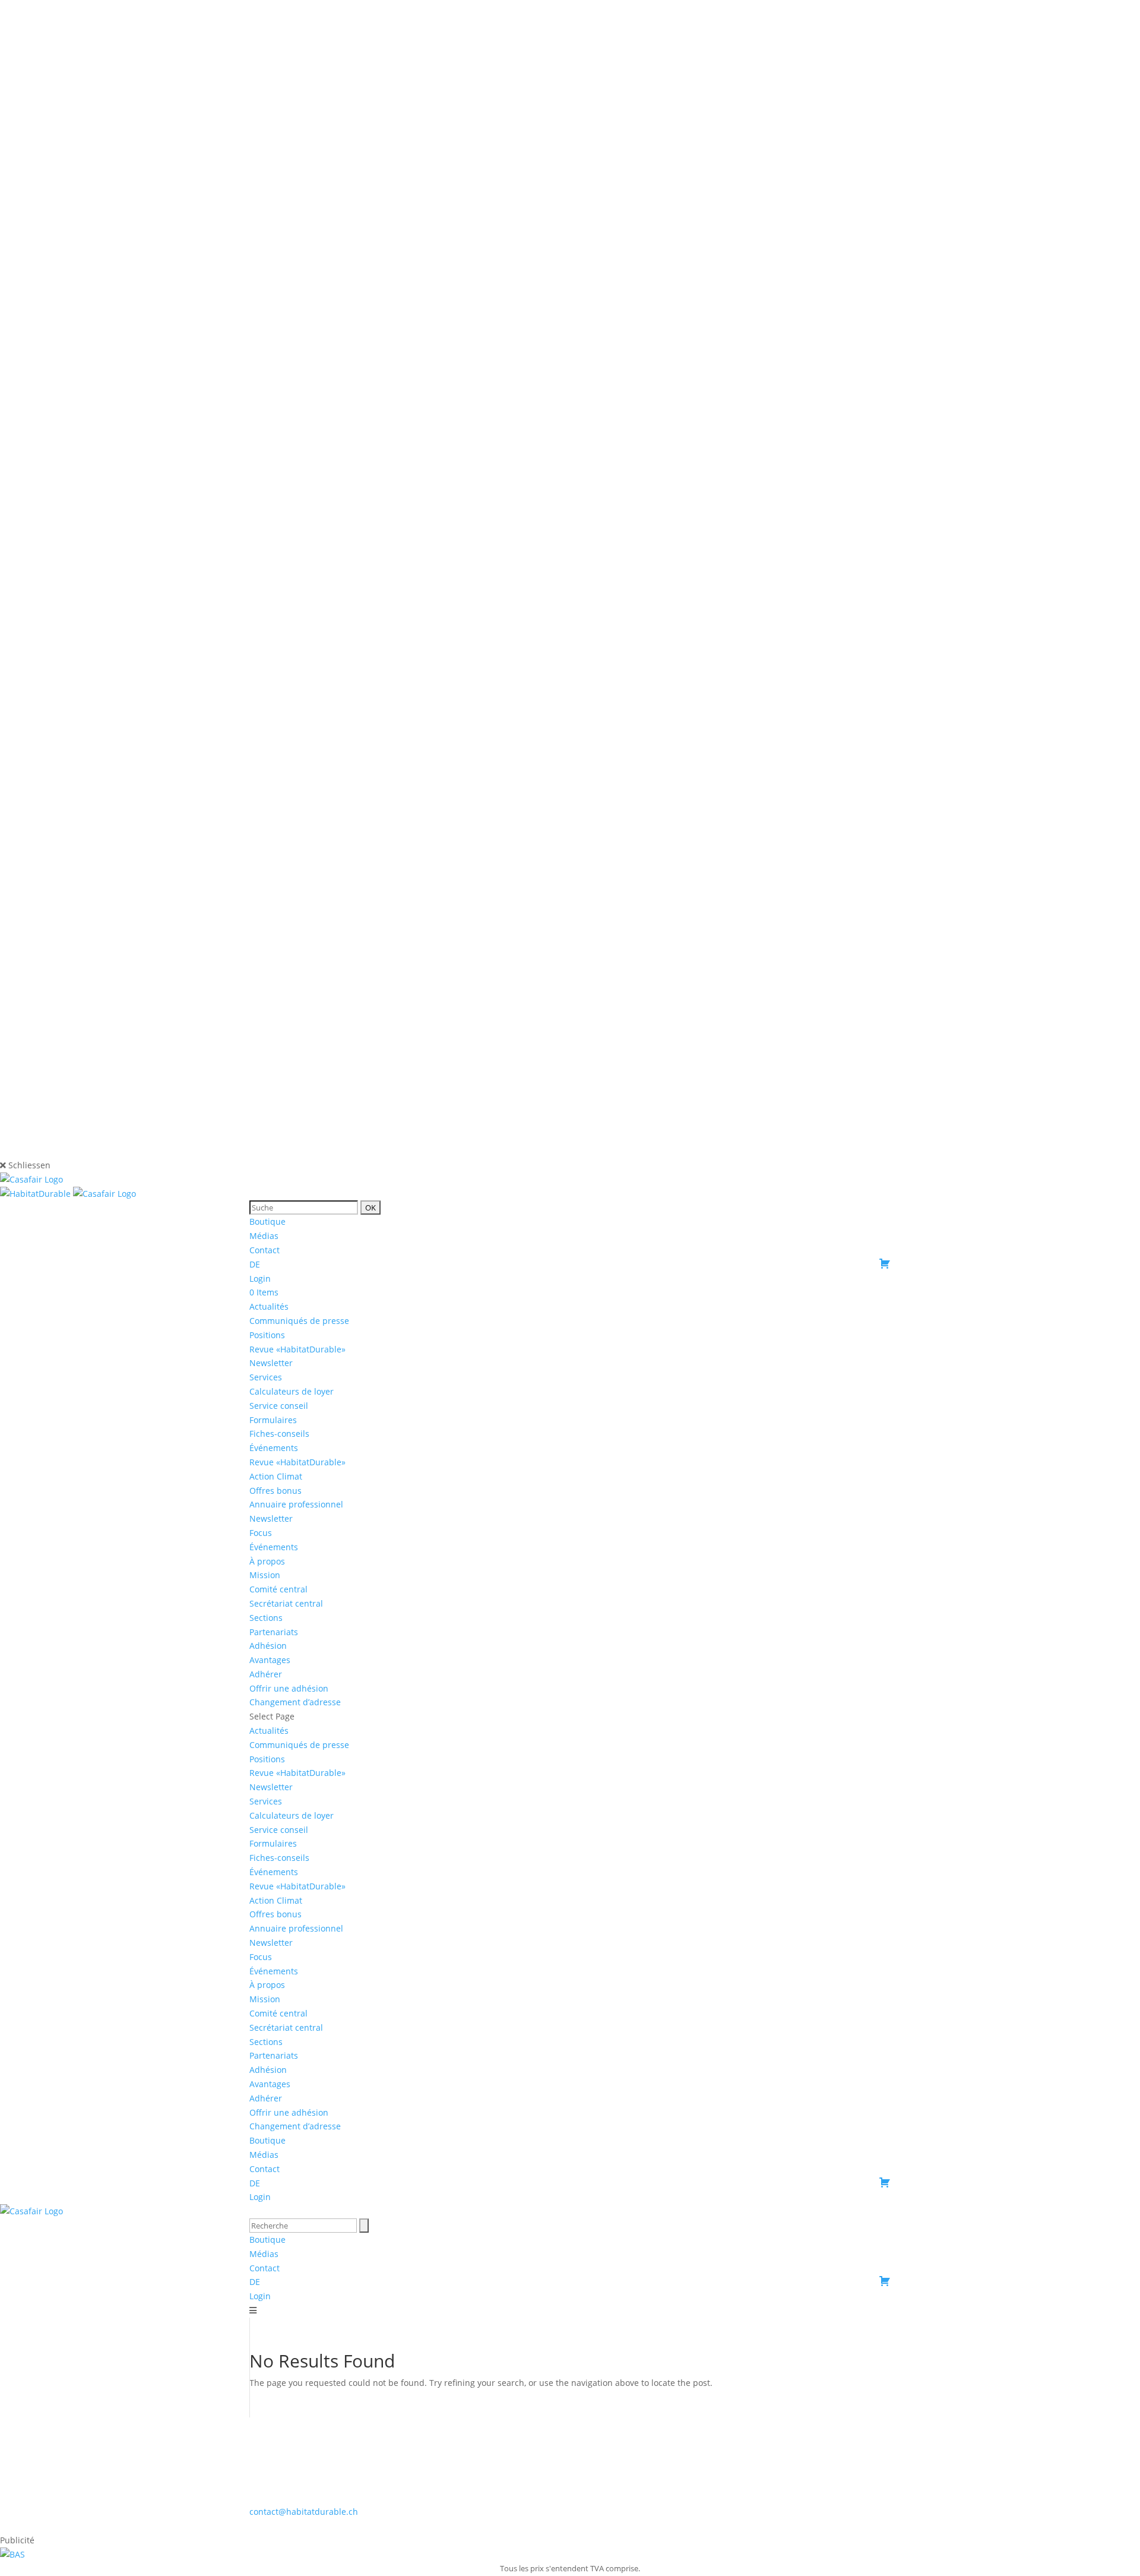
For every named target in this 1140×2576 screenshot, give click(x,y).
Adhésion (268, 1646)
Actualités (269, 1306)
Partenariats (274, 1632)
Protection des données (663, 2526)
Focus (261, 1533)
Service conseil (279, 1406)
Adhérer (266, 1674)
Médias (264, 1236)
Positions (267, 1335)
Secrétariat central (286, 1603)
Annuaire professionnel (296, 1504)
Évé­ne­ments (274, 1448)
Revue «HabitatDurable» (297, 1349)
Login (260, 1278)
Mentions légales (571, 2526)
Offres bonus (275, 1491)
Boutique (267, 1221)
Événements (274, 1547)
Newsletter (271, 1363)
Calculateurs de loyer (292, 1391)
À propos (267, 1561)
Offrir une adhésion (289, 1688)
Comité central (278, 1589)
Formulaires (273, 1420)
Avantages (270, 1660)
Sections (266, 1618)
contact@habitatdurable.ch (304, 2512)
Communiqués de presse (299, 1321)
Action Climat (276, 1476)
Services (266, 1377)
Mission (265, 1575)
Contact (265, 1250)
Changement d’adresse (295, 1702)
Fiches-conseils (279, 1434)
